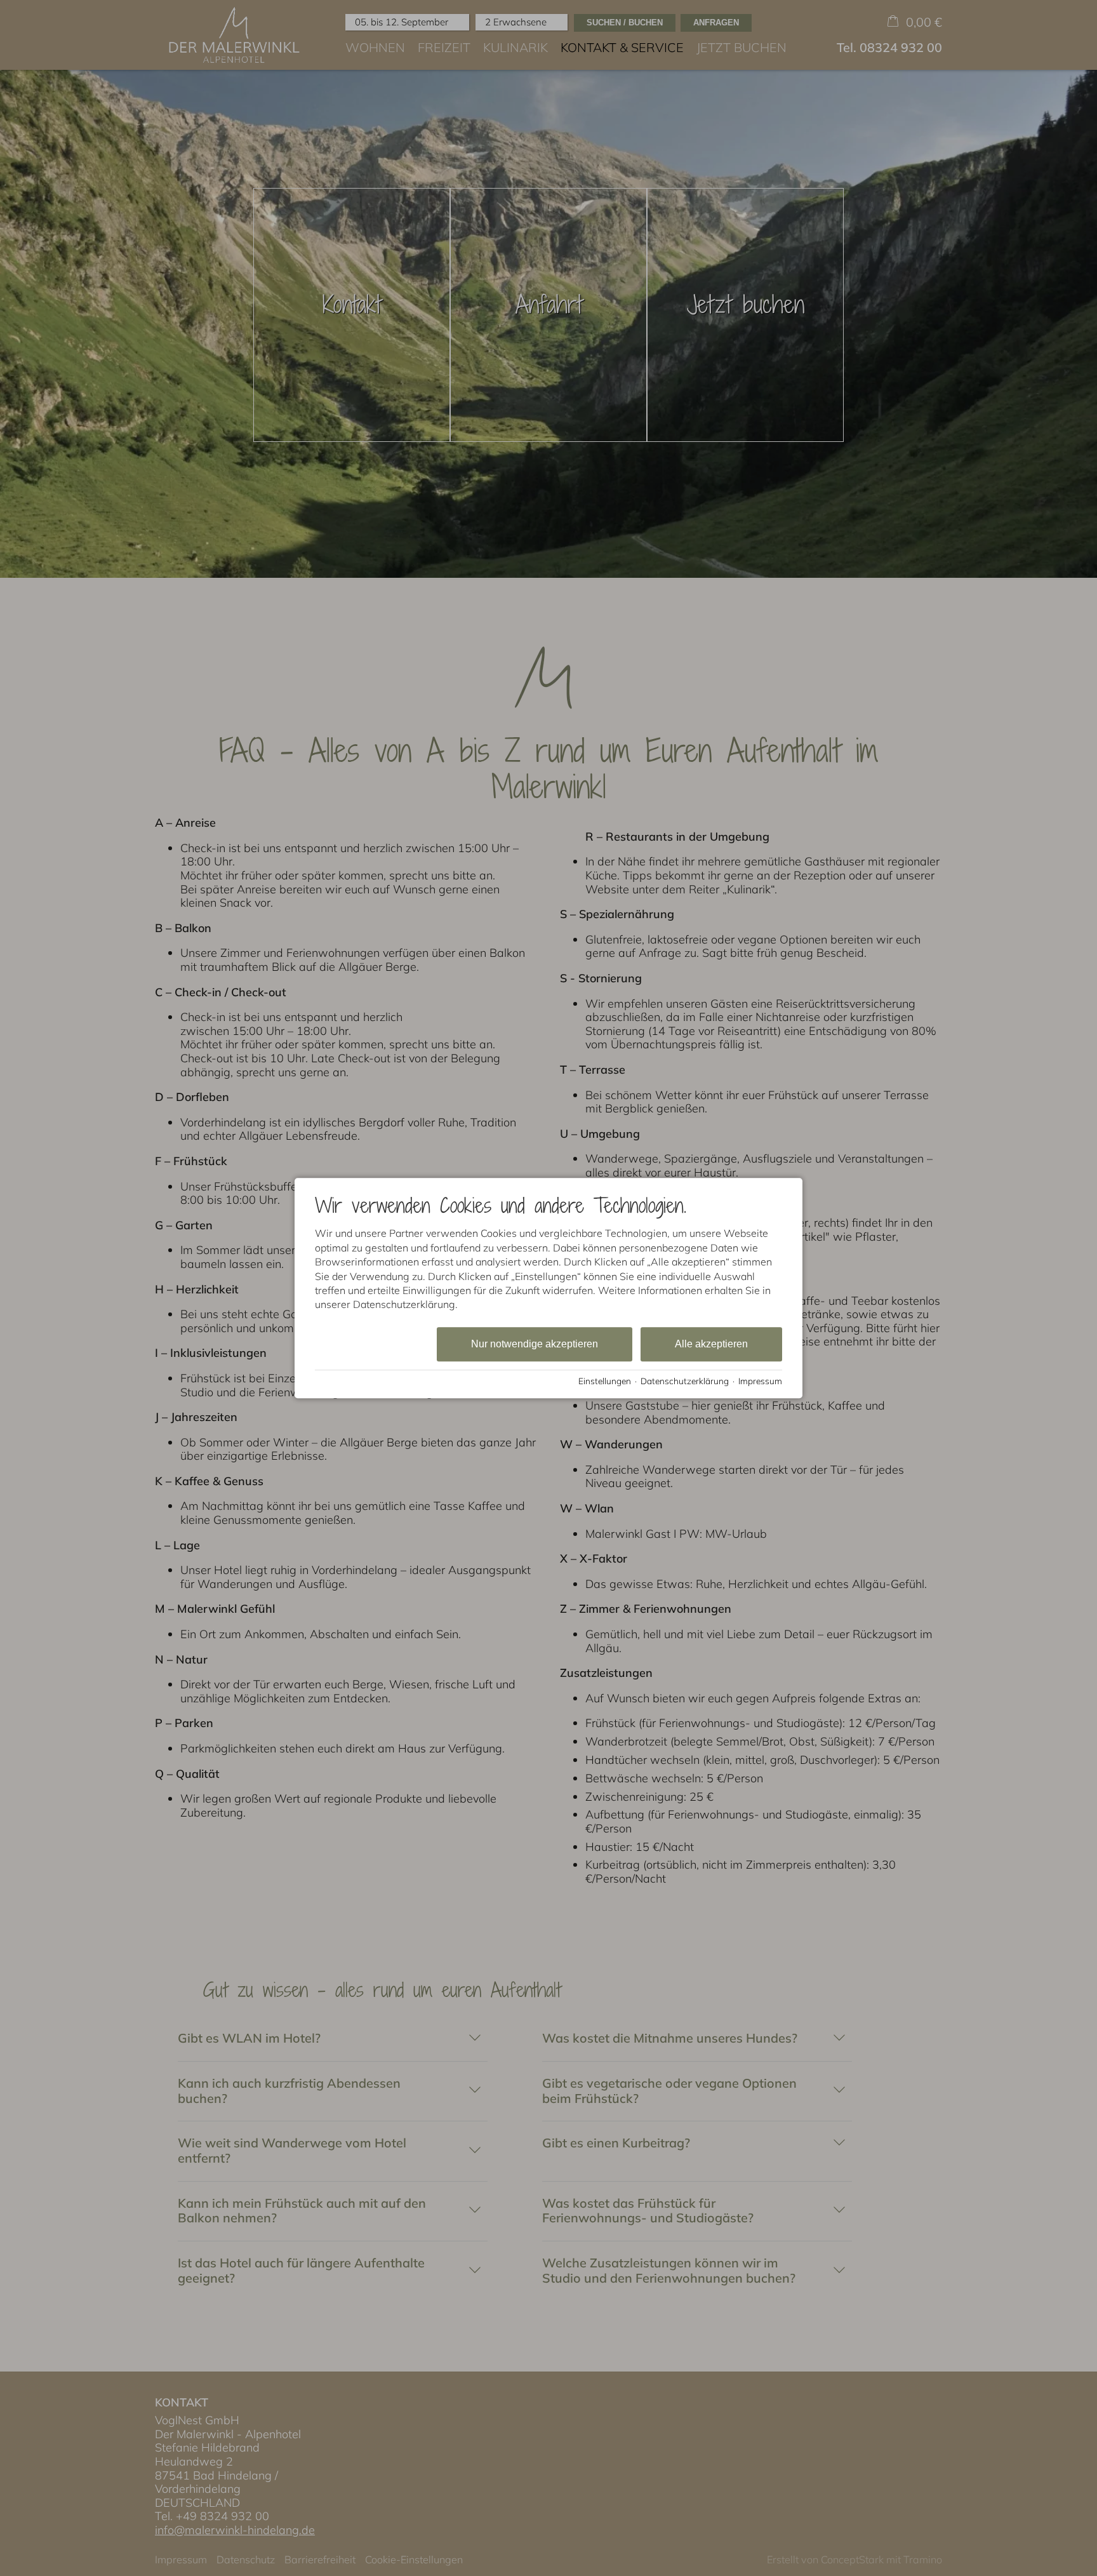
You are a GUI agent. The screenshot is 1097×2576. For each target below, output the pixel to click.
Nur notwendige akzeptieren (535, 1344)
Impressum (760, 1381)
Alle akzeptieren (711, 1344)
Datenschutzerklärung (685, 1381)
